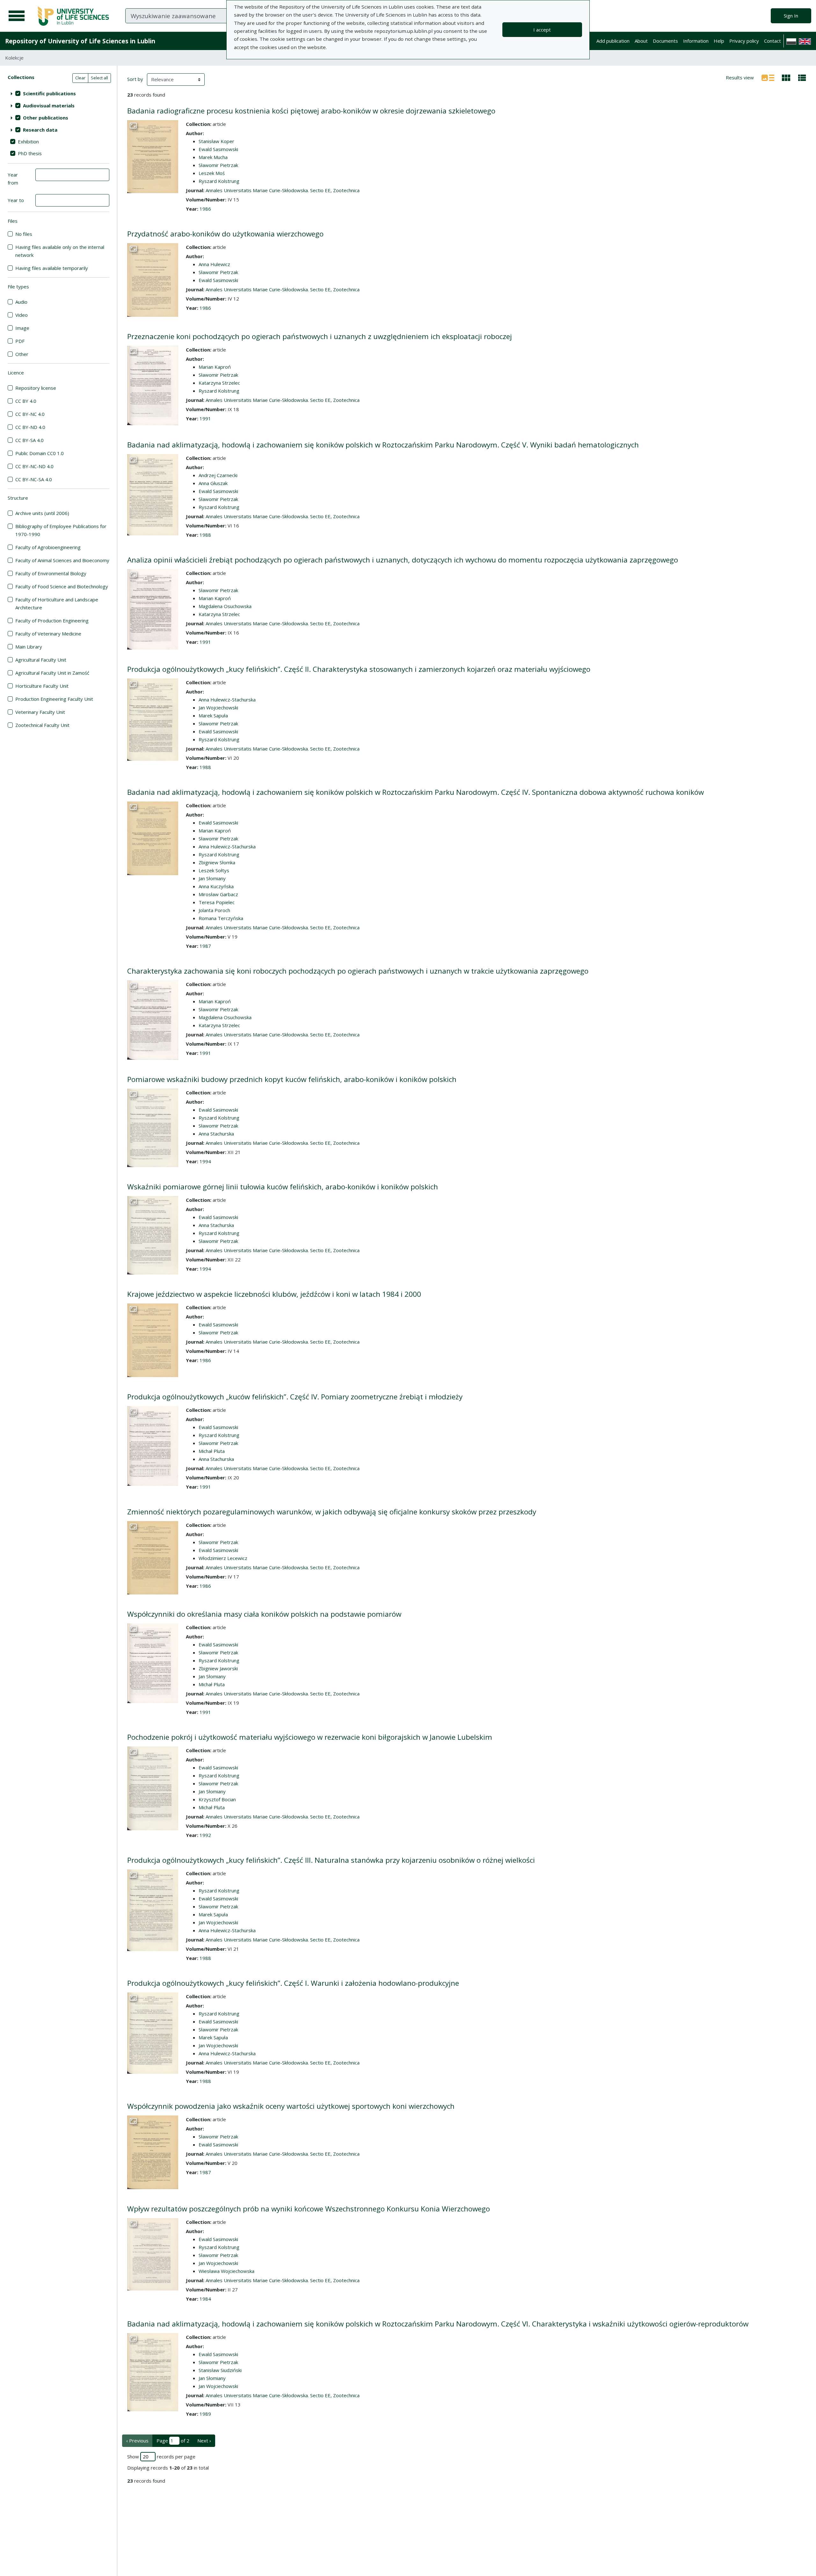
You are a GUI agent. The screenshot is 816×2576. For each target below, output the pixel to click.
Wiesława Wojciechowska (226, 2271)
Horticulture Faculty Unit (42, 686)
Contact (772, 41)
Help (719, 41)
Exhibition (28, 141)
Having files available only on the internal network (60, 251)
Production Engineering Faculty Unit (54, 699)
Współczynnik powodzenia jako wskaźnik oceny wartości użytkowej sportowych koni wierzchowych (291, 2106)
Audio (21, 302)
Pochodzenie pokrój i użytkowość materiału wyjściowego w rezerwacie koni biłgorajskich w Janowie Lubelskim (310, 1737)
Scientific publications (49, 93)
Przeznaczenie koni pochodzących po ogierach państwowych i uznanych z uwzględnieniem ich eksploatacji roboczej (320, 336)
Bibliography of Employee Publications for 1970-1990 (61, 530)
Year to (16, 200)
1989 (205, 2414)
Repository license (36, 388)
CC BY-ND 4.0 (30, 427)
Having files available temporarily (52, 268)
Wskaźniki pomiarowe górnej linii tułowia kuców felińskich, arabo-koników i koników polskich (283, 1187)
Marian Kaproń (215, 367)
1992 (205, 1835)
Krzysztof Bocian (217, 1799)
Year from (13, 179)
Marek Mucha (213, 157)
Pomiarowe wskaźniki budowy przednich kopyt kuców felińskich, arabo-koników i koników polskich (292, 1079)
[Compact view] (786, 77)
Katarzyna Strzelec (219, 383)
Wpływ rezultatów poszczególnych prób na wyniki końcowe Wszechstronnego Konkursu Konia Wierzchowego (309, 2209)
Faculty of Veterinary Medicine (48, 634)
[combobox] (213, 16)
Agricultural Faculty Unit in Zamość (52, 673)
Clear (80, 78)
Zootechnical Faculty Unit (42, 725)
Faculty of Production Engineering (52, 620)
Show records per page (161, 2456)
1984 (205, 2299)
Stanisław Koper (216, 141)
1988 (205, 535)
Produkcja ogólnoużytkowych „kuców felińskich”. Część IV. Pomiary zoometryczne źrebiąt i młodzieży (295, 1397)
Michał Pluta (212, 1451)
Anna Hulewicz (214, 264)
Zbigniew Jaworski (218, 1668)
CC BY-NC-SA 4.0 (34, 479)
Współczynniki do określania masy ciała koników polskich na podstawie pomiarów (264, 1614)
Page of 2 (173, 2441)
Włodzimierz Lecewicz (223, 1558)
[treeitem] (58, 93)
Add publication (613, 41)
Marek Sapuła (213, 715)
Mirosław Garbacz (218, 894)
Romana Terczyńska (221, 918)
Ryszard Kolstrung (219, 181)
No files (24, 234)
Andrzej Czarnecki (218, 475)
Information (696, 41)
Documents (665, 41)
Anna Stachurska (216, 1134)
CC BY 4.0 (26, 401)
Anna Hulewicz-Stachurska (227, 700)
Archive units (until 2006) (42, 513)
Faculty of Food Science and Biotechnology (62, 586)
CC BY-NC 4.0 (30, 414)
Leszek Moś (212, 173)
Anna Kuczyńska (216, 886)
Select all (99, 78)
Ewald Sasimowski (218, 149)
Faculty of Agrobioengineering (48, 547)
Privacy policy (744, 41)
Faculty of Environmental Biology (51, 573)
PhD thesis (30, 153)
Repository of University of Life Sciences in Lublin (80, 41)
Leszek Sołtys (214, 870)
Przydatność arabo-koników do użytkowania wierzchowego (225, 234)
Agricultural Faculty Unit (41, 660)
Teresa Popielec (217, 902)
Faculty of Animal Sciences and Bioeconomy (62, 560)
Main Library (29, 647)
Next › (204, 2441)
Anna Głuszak (213, 483)
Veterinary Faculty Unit (40, 712)
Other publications (46, 118)
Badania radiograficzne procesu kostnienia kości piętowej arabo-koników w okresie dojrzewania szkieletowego (311, 111)
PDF (20, 341)
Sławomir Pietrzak (218, 165)
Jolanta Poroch (214, 910)
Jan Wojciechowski (218, 707)
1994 (205, 1161)
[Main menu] (17, 16)
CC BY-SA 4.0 (29, 440)
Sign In (791, 16)
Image (22, 328)
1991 (205, 418)
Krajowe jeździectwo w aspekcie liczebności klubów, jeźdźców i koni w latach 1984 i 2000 (274, 1294)
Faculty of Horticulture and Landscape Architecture (57, 603)
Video (22, 315)
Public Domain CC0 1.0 (40, 453)
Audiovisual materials (49, 105)
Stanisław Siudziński (220, 2370)
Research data (40, 130)
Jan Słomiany (212, 878)
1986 (205, 209)
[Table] (802, 77)
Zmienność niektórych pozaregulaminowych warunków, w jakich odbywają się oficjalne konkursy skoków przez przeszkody (332, 1512)
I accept (542, 30)
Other (22, 354)
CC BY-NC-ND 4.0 (34, 466)
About (641, 41)
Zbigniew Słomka (217, 862)
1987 (205, 946)
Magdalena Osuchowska (225, 606)
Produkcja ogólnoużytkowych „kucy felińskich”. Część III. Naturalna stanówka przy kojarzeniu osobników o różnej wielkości (331, 1860)
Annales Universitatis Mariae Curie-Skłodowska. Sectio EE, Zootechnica (283, 190)
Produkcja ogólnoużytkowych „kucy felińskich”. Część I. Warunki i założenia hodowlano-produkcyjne (293, 1983)
